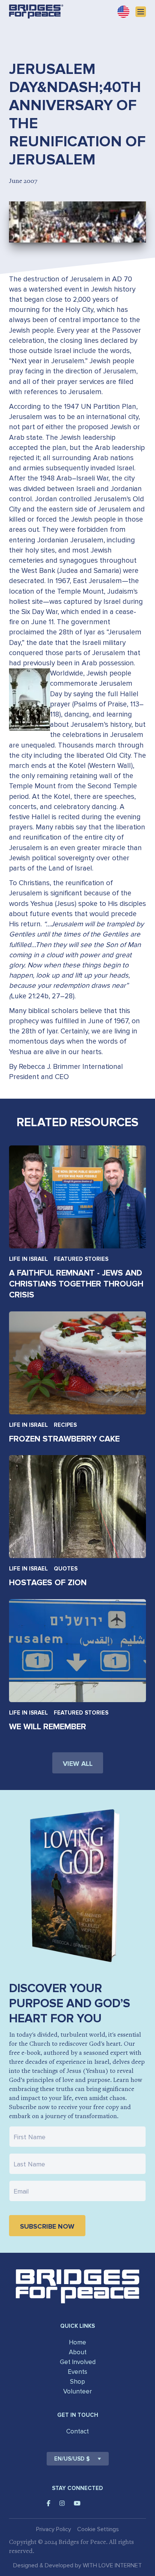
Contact (77, 2431)
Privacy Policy (54, 2529)
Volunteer (77, 2391)
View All (78, 1764)
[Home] (36, 12)
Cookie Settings (98, 2529)
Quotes (66, 1569)
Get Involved (78, 2362)
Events (77, 2372)
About (78, 2352)
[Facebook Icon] (49, 2503)
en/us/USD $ (72, 2459)
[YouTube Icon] (77, 2503)
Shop (77, 2382)
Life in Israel (28, 1259)
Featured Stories (81, 1259)
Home (77, 2342)
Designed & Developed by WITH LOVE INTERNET (77, 2565)
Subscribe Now (47, 2226)
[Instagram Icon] (62, 2503)
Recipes (65, 1425)
